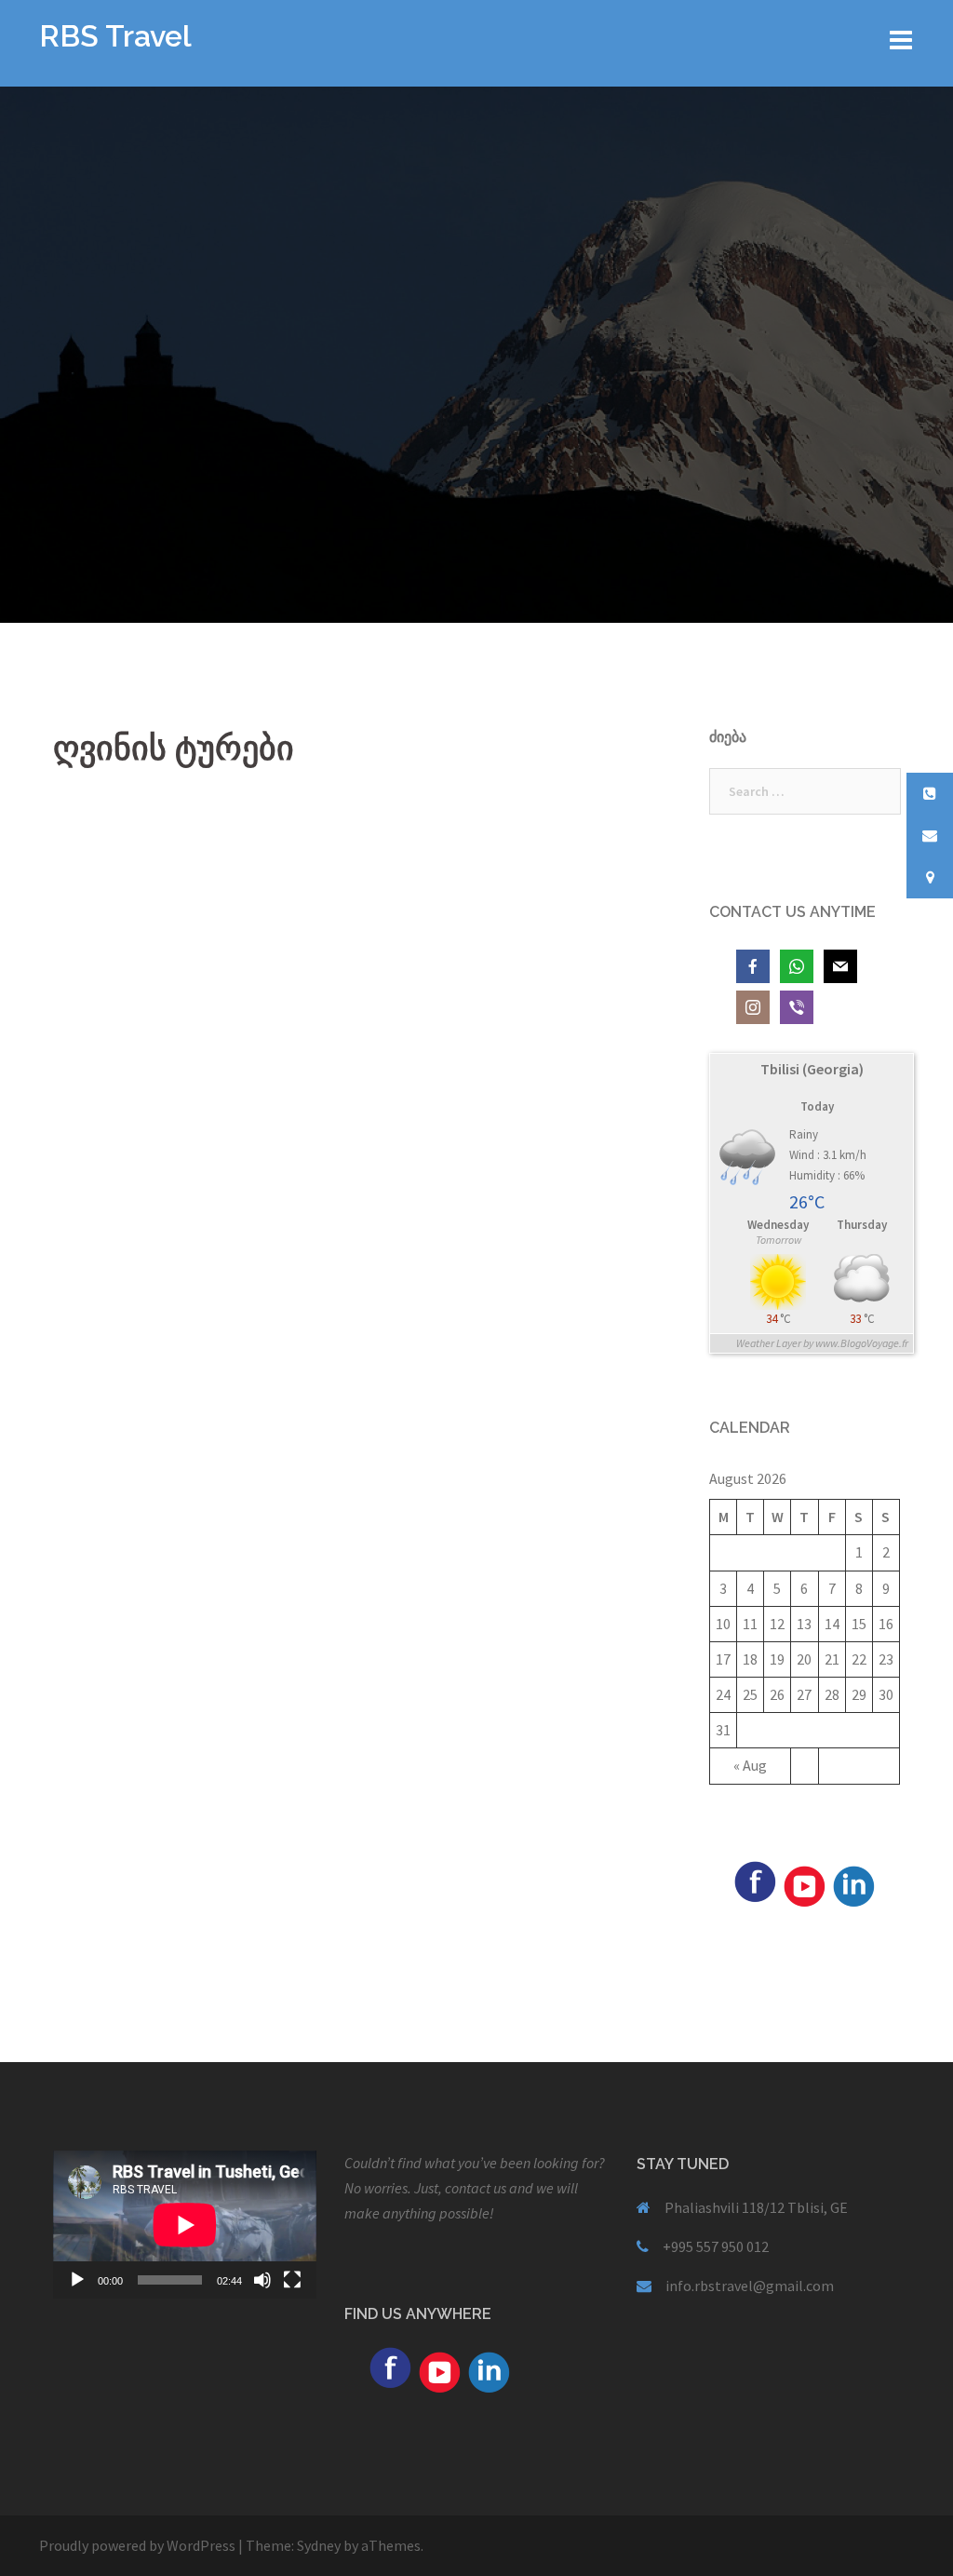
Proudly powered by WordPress (137, 2545)
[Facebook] (755, 1880)
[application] (185, 2225)
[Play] (77, 2280)
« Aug (750, 1765)
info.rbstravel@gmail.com (750, 2286)
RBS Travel (115, 36)
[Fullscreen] (292, 2280)
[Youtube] (804, 1884)
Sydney (319, 2545)
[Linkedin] (853, 1884)
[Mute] (262, 2280)
